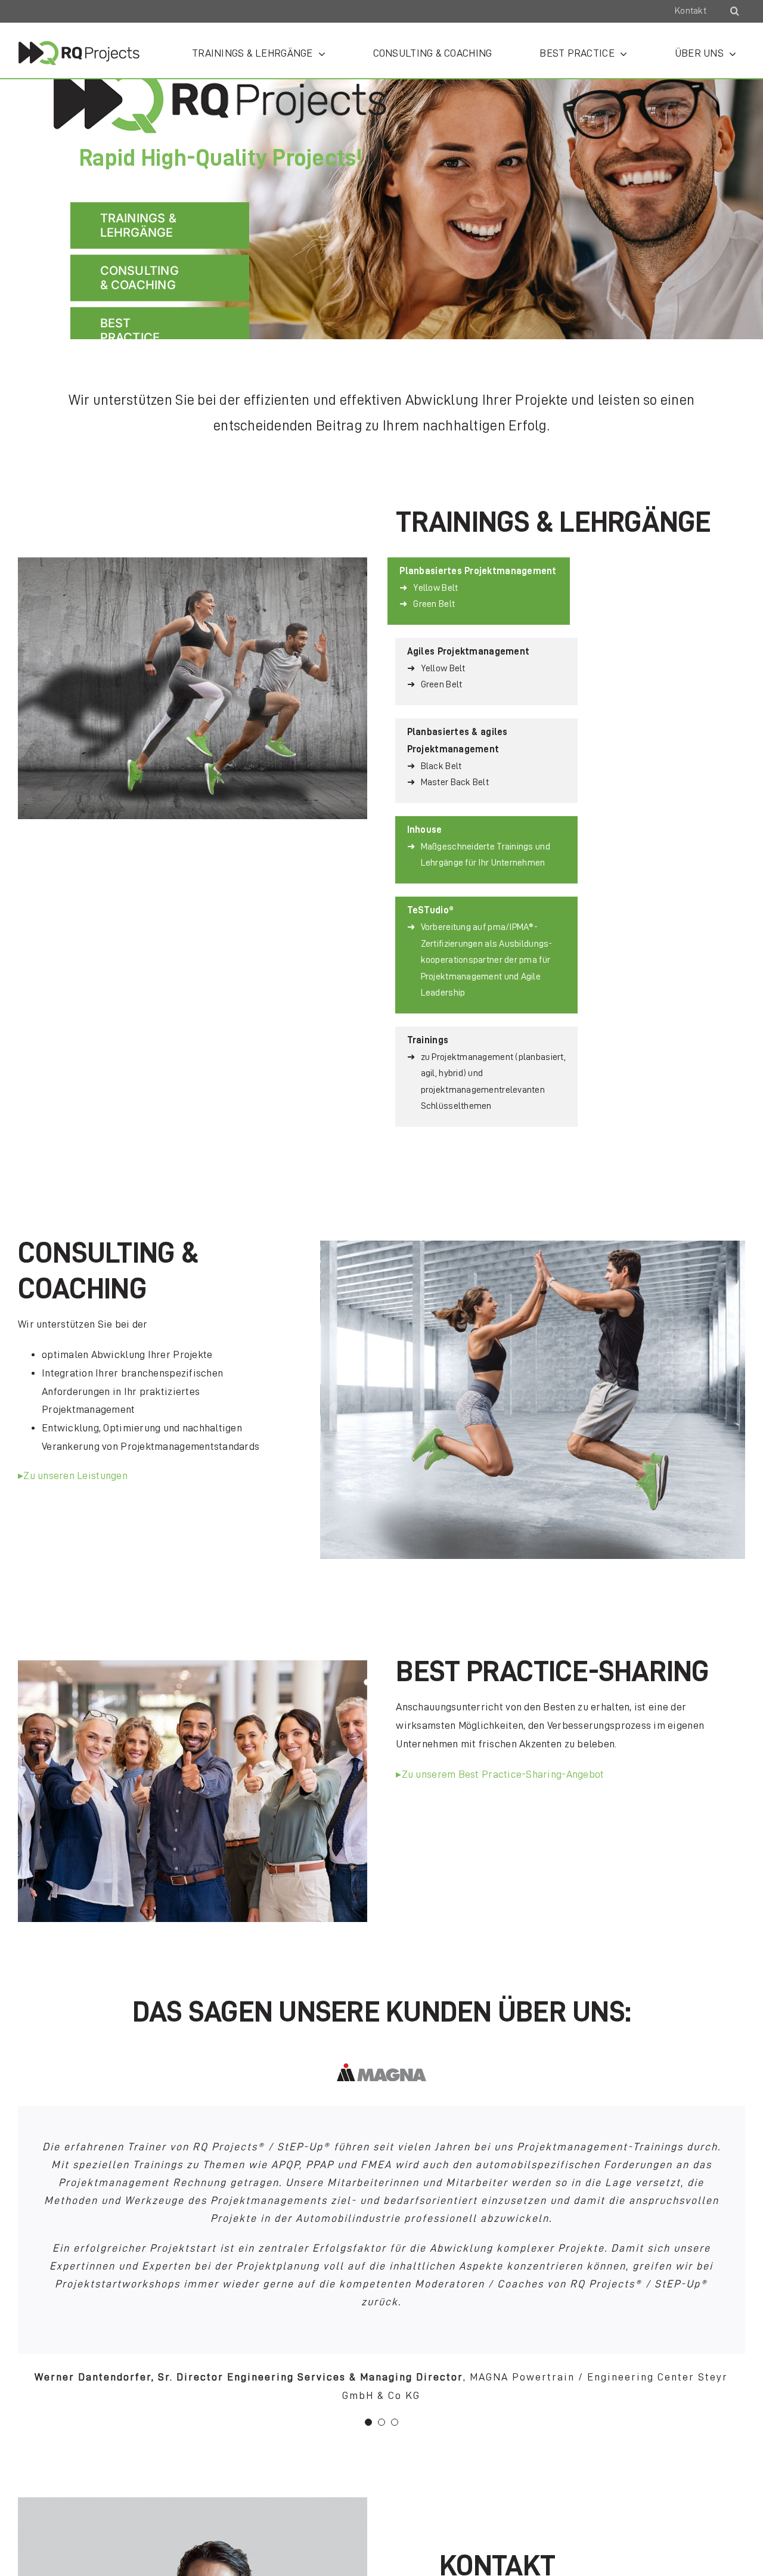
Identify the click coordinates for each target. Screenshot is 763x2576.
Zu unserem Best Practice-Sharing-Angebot (503, 1774)
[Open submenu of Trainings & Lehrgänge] (319, 53)
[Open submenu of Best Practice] (621, 53)
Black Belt (441, 766)
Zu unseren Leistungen (75, 1475)
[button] (735, 11)
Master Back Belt (455, 782)
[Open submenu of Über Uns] (730, 53)
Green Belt (434, 604)
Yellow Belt (435, 588)
